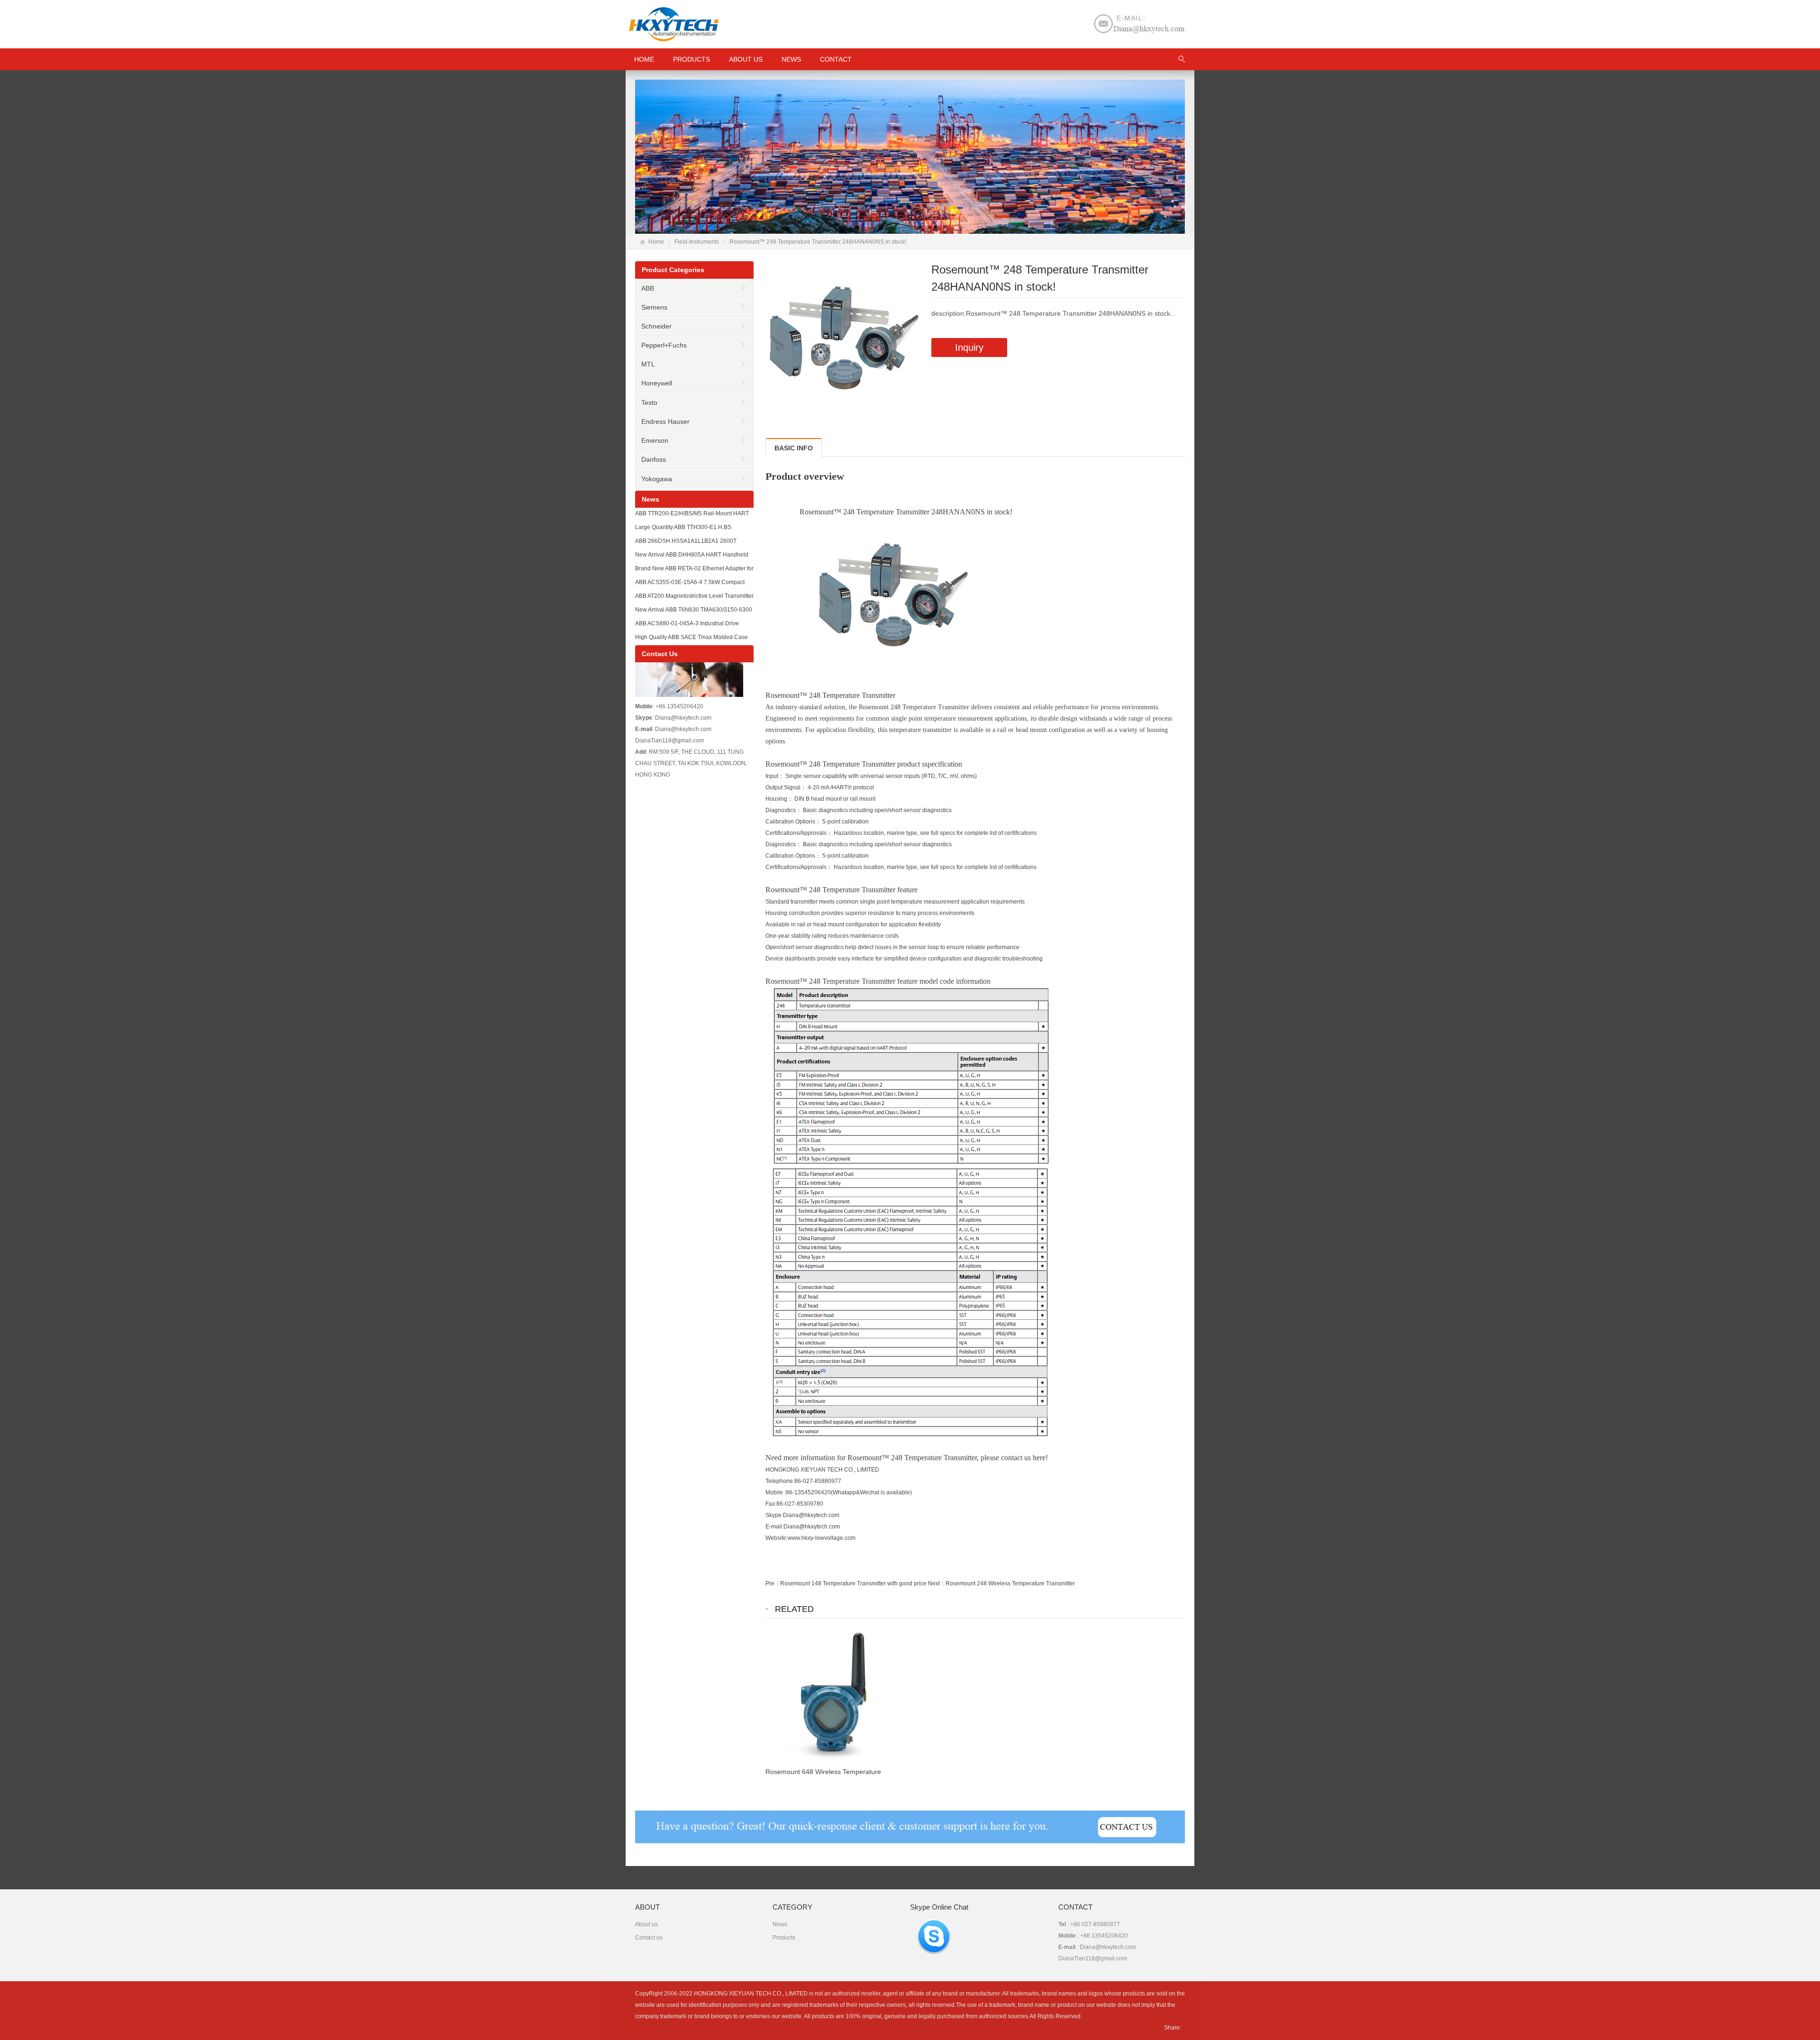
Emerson (655, 440)
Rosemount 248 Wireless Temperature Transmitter (1010, 1583)
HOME (644, 59)
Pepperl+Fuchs (664, 345)
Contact (836, 59)
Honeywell (657, 383)
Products (692, 59)
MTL (648, 364)
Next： (937, 1583)
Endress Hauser (665, 421)
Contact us (649, 1938)
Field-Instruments (697, 242)
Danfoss (654, 459)
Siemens (654, 307)
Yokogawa (657, 479)
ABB (648, 288)
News (791, 59)
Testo (649, 403)
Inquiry (969, 348)
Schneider (656, 326)
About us (746, 59)
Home (656, 242)
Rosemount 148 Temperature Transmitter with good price (853, 1583)
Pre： (773, 1583)
